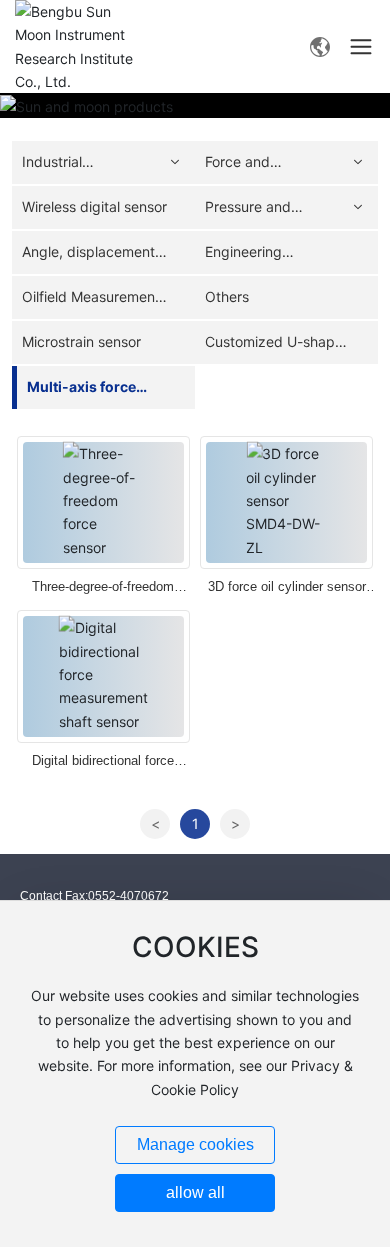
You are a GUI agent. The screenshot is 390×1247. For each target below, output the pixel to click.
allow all (195, 1192)
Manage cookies (195, 1144)
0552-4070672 (128, 896)
